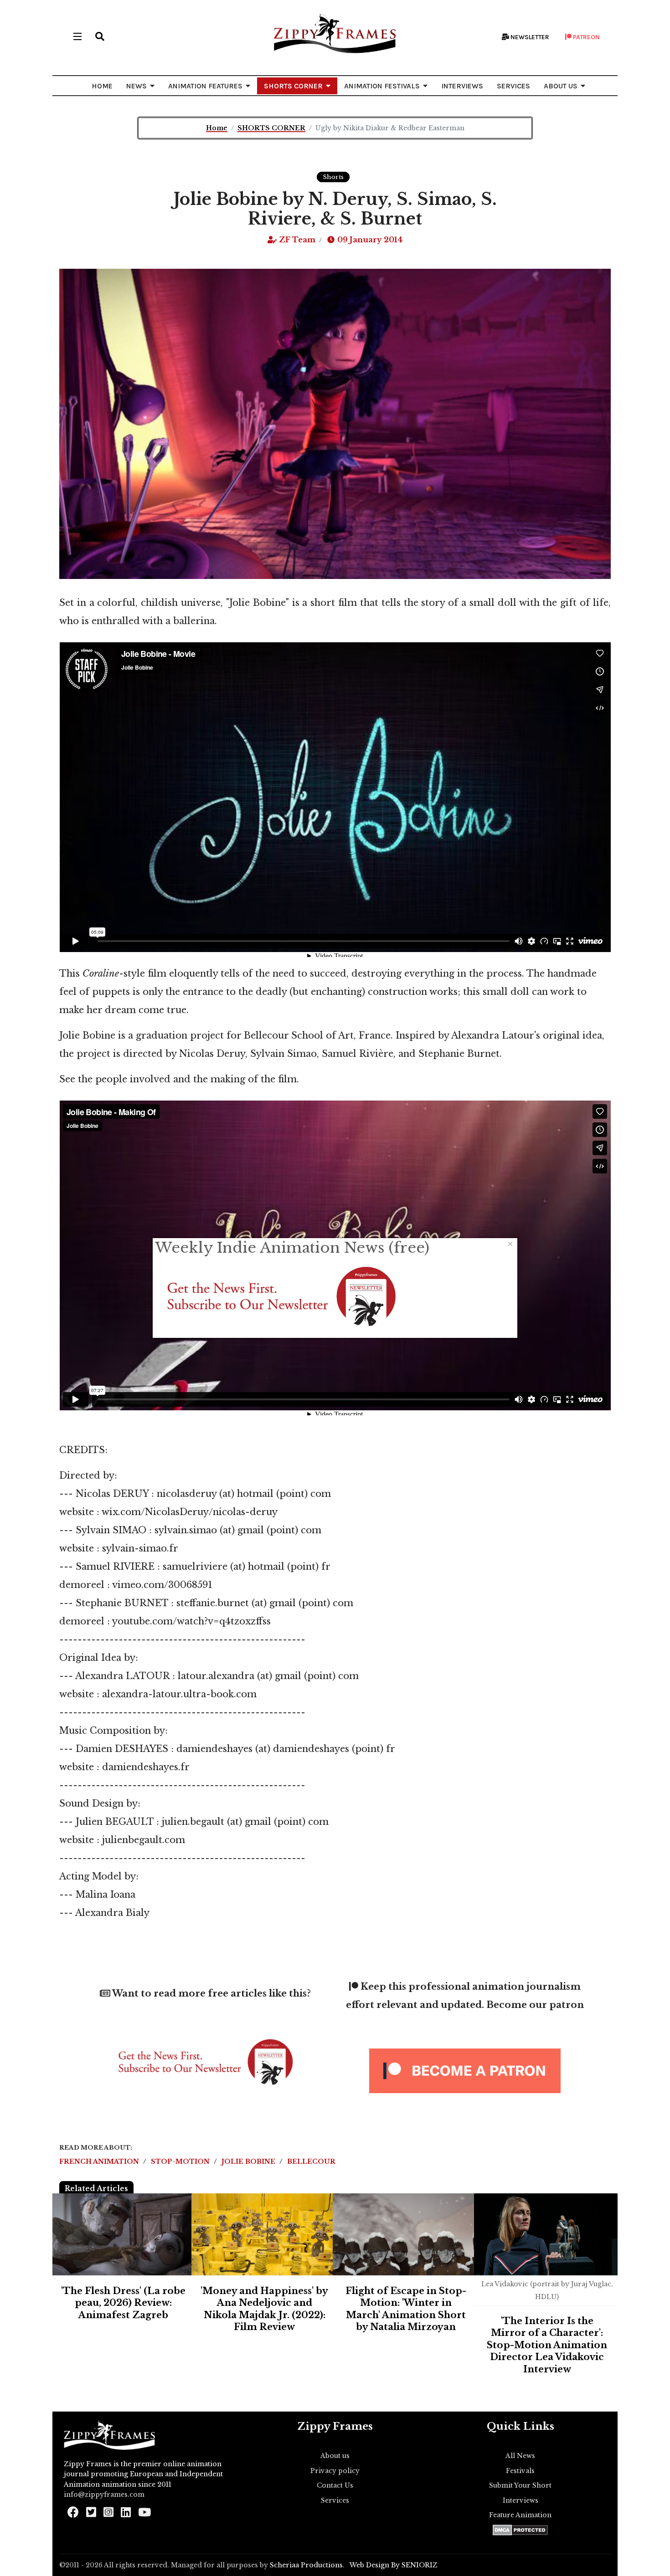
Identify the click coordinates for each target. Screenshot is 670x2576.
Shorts (333, 177)
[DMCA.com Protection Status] (520, 2530)
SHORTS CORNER (293, 86)
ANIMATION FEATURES (205, 86)
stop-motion (181, 2161)
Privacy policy (335, 2471)
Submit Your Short (520, 2485)
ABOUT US (561, 86)
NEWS (137, 86)
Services (335, 2500)
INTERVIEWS (462, 86)
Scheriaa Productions (306, 2565)
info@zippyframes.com (104, 2494)
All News (520, 2456)
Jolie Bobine (249, 2161)
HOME (102, 86)
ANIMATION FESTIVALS (382, 86)
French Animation (100, 2161)
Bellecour (311, 2161)
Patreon (586, 37)
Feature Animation (520, 2515)
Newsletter (529, 37)
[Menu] (77, 36)
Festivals (520, 2471)
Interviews (521, 2500)
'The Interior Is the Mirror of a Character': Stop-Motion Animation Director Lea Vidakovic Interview (547, 2345)
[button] (100, 36)
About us (335, 2456)
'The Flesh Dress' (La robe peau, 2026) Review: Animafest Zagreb (123, 2303)
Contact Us (335, 2485)
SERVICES (513, 86)
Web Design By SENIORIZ (394, 2565)
